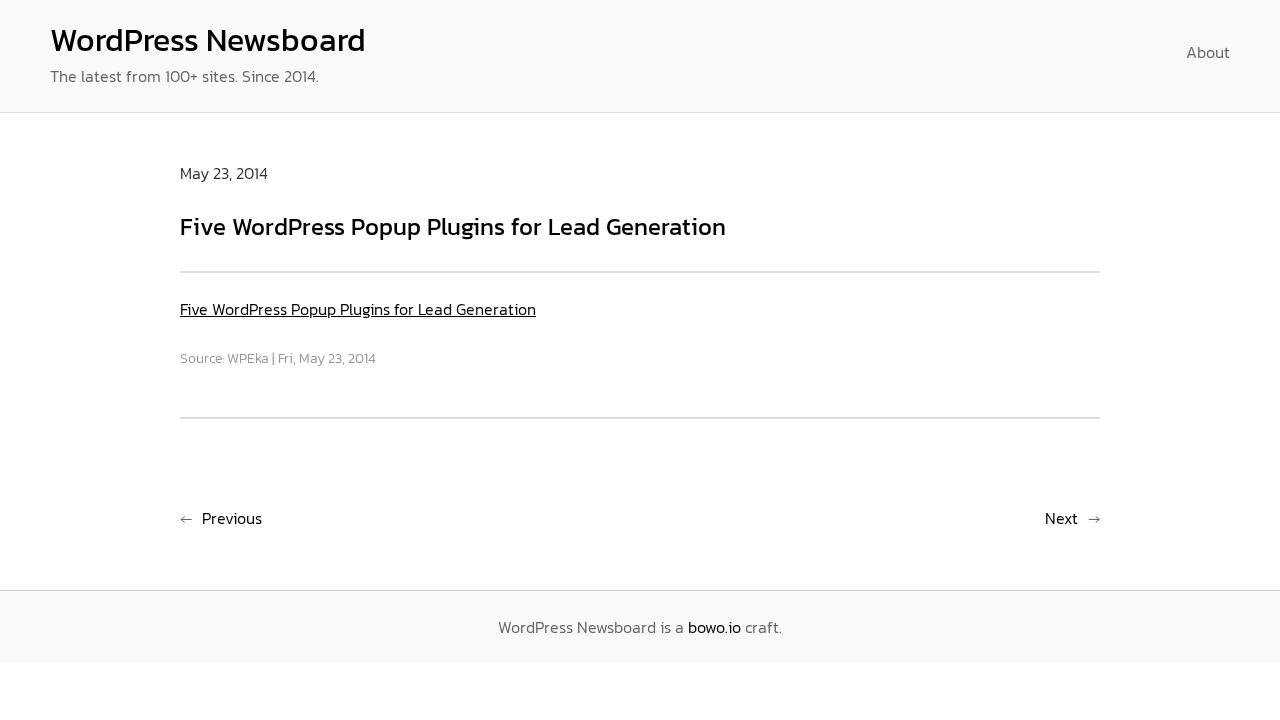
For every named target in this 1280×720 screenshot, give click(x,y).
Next (1061, 518)
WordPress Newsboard (208, 40)
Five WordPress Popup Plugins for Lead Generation (358, 309)
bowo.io (714, 627)
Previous (232, 518)
